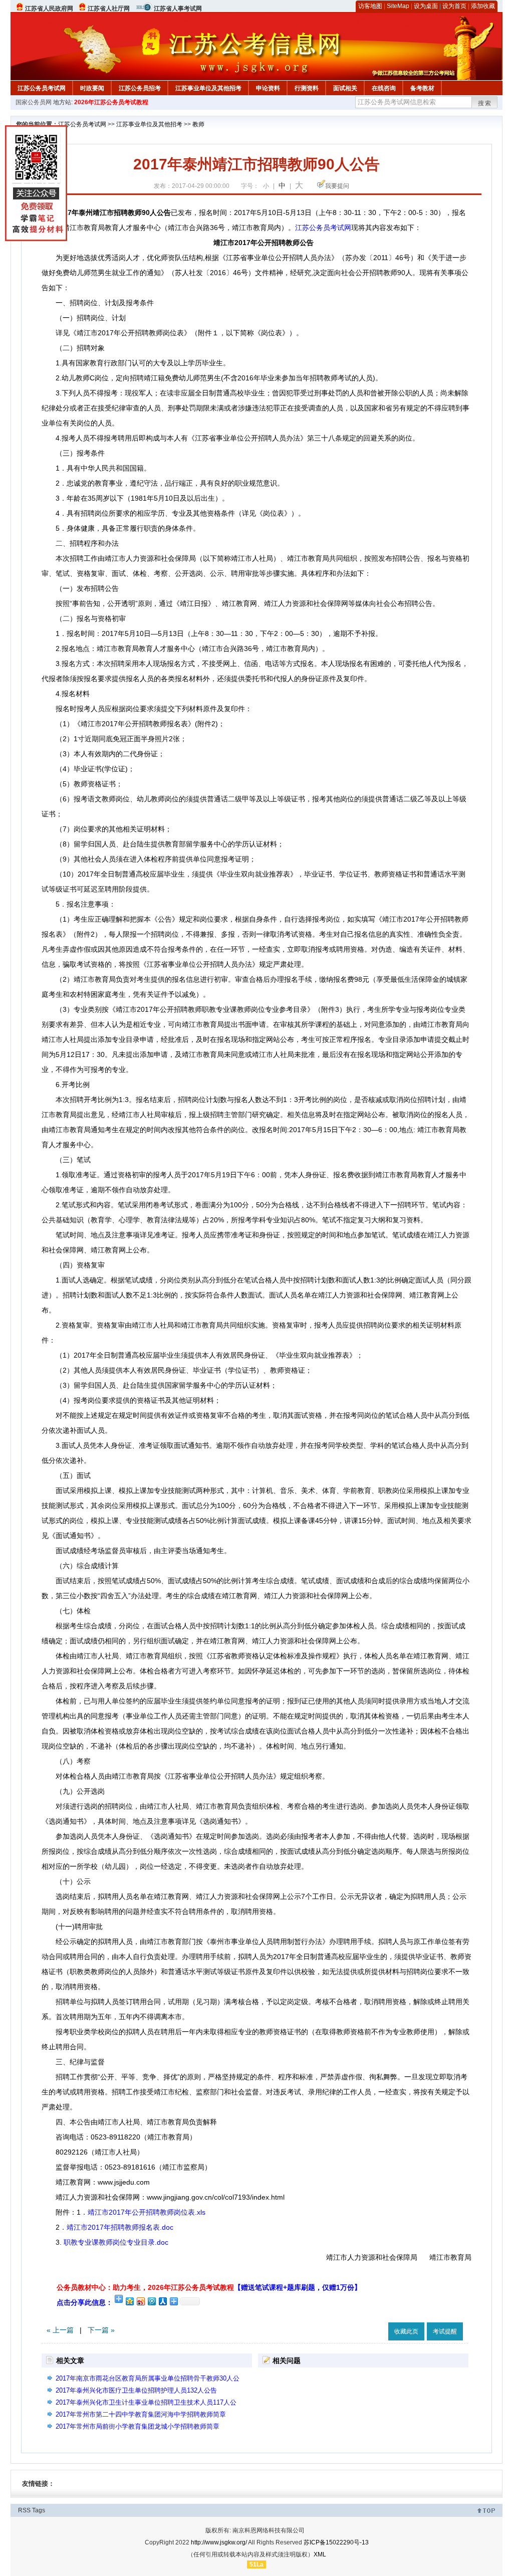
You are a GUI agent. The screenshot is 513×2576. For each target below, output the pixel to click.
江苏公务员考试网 (42, 88)
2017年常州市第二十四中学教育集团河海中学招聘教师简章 (141, 2414)
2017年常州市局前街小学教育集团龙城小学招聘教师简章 (138, 2426)
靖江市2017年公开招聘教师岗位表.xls (147, 2212)
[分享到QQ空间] (129, 2301)
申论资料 (268, 88)
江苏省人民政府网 (49, 9)
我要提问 (337, 186)
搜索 (485, 103)
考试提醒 (445, 2331)
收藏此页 (406, 2331)
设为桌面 (426, 6)
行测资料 (307, 88)
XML (320, 2554)
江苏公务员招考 (140, 88)
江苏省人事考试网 (178, 9)
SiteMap (398, 6)
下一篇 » (101, 2330)
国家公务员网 (34, 102)
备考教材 (422, 88)
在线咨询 (384, 88)
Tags (39, 2510)
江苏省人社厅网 (109, 9)
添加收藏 (483, 6)
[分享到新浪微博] (140, 2301)
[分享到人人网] (162, 2301)
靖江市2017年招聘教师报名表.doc (120, 2227)
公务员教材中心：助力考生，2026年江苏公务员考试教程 (209, 2287)
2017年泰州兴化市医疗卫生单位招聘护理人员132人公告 (136, 2390)
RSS (24, 2510)
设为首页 (454, 6)
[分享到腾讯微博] (151, 2301)
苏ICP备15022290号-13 (336, 2542)
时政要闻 (92, 88)
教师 (198, 124)
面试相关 (345, 88)
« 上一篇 (60, 2330)
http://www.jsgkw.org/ (219, 2542)
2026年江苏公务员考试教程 (111, 102)
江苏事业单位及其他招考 (208, 88)
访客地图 (370, 6)
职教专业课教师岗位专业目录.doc (116, 2242)
